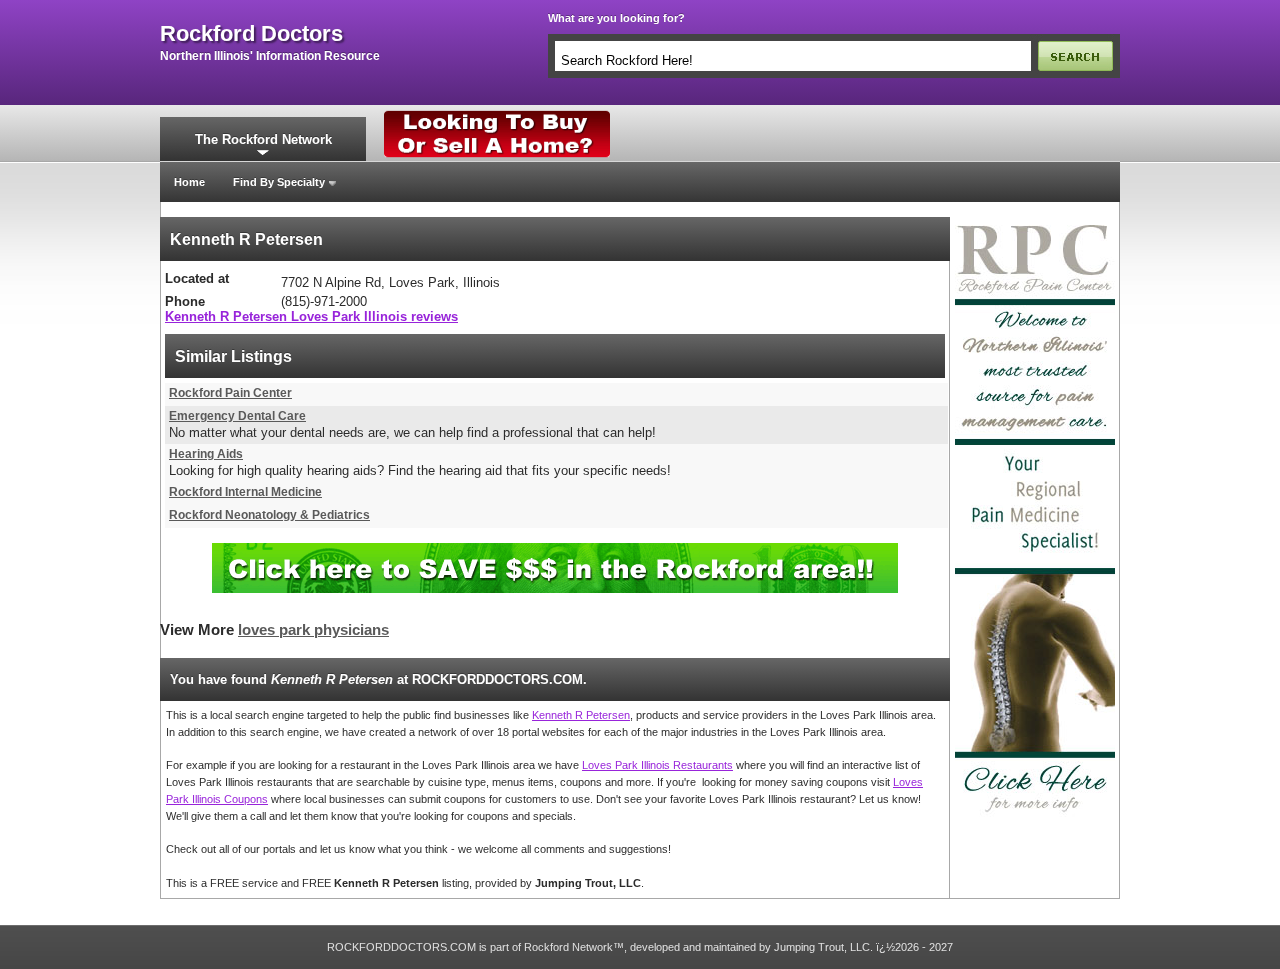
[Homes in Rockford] (497, 115)
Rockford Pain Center (230, 393)
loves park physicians (313, 630)
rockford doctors (251, 34)
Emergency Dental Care (237, 416)
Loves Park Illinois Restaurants (657, 765)
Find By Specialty (279, 182)
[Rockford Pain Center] (1035, 223)
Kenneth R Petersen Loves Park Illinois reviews (311, 316)
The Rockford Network (263, 139)
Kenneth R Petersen (581, 715)
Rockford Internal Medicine (245, 492)
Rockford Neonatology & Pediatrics (269, 515)
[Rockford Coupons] (555, 550)
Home (189, 182)
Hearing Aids (206, 454)
